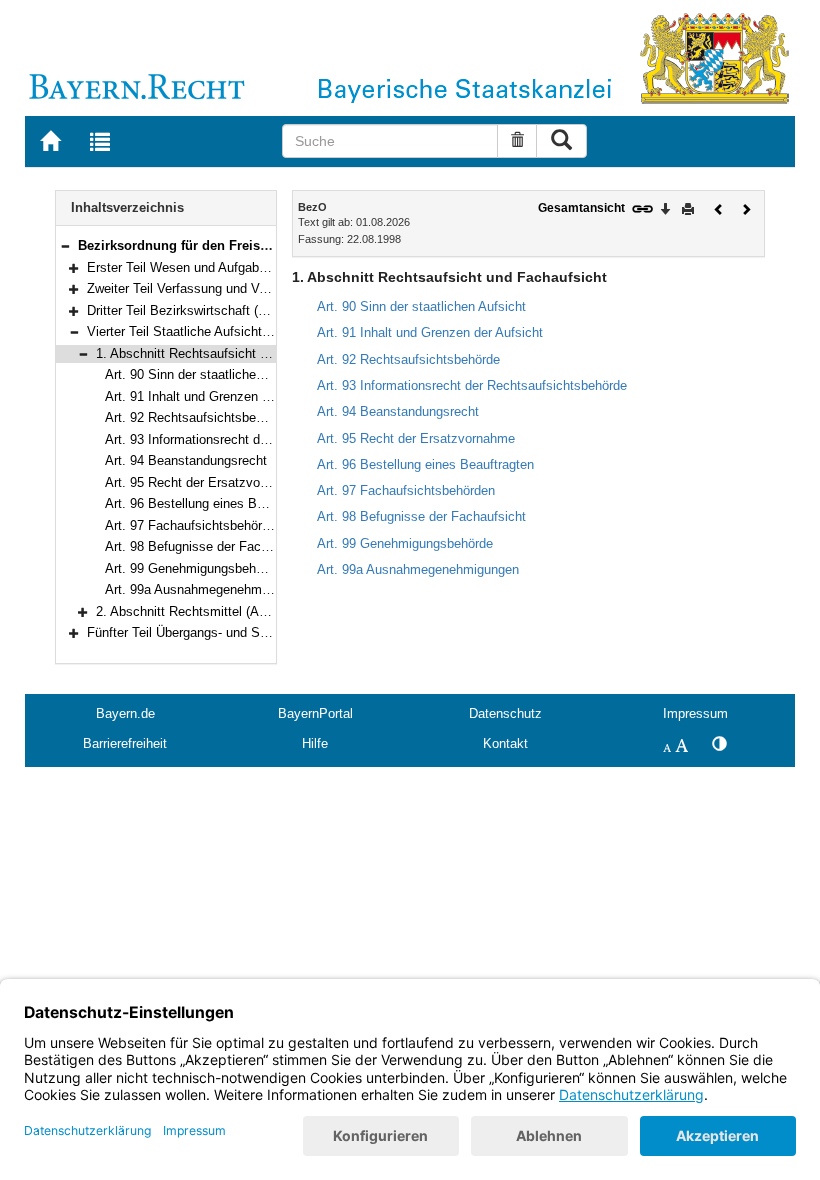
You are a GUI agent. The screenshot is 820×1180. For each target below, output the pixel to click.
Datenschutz (505, 713)
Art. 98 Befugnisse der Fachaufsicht (209, 546)
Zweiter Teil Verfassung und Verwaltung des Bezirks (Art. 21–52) (273, 288)
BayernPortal (315, 713)
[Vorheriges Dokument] (719, 207)
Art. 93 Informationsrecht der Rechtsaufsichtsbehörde (260, 439)
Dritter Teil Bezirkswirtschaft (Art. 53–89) (204, 310)
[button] (65, 245)
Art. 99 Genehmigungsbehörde (193, 568)
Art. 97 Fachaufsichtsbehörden (194, 525)
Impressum (695, 713)
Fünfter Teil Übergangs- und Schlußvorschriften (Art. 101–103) (266, 632)
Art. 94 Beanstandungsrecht (186, 460)
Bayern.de (125, 713)
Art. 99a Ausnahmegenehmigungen (206, 589)
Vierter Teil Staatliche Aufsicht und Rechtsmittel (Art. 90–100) (265, 331)
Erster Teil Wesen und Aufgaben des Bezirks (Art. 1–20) (249, 267)
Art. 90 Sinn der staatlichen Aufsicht (209, 374)
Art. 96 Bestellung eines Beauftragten (213, 503)
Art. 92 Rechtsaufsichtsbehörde (196, 417)
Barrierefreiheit (125, 743)
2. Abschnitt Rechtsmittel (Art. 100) (198, 611)
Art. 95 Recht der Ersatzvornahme (204, 482)
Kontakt (505, 743)
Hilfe (315, 743)
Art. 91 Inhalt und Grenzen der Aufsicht (218, 396)
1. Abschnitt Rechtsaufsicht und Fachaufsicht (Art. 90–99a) (267, 353)
